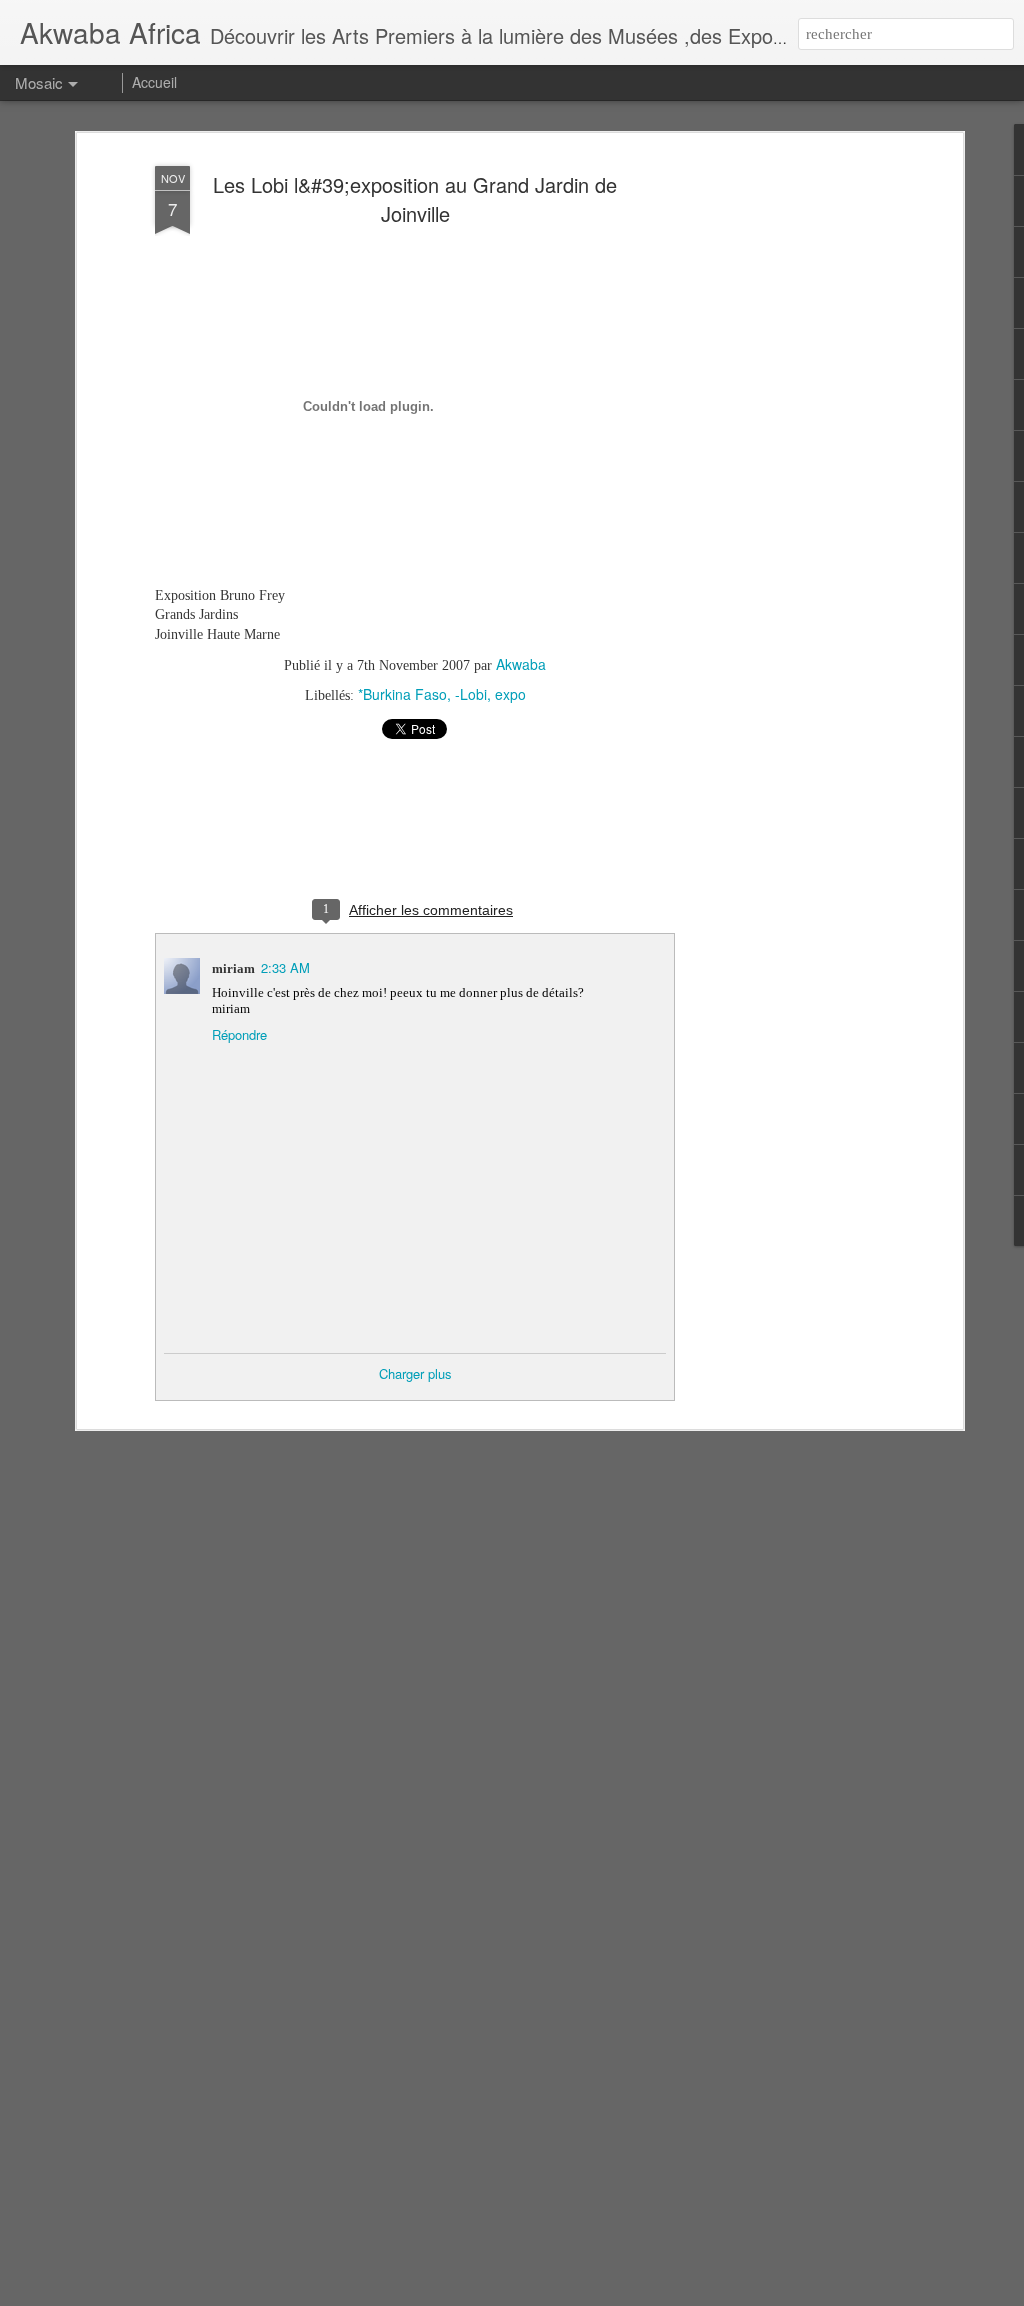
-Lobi (471, 694)
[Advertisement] (785, 471)
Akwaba (521, 664)
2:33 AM (285, 967)
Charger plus (415, 1373)
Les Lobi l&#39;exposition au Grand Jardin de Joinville (415, 199)
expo (510, 694)
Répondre (239, 1034)
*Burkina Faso (402, 694)
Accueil (154, 82)
